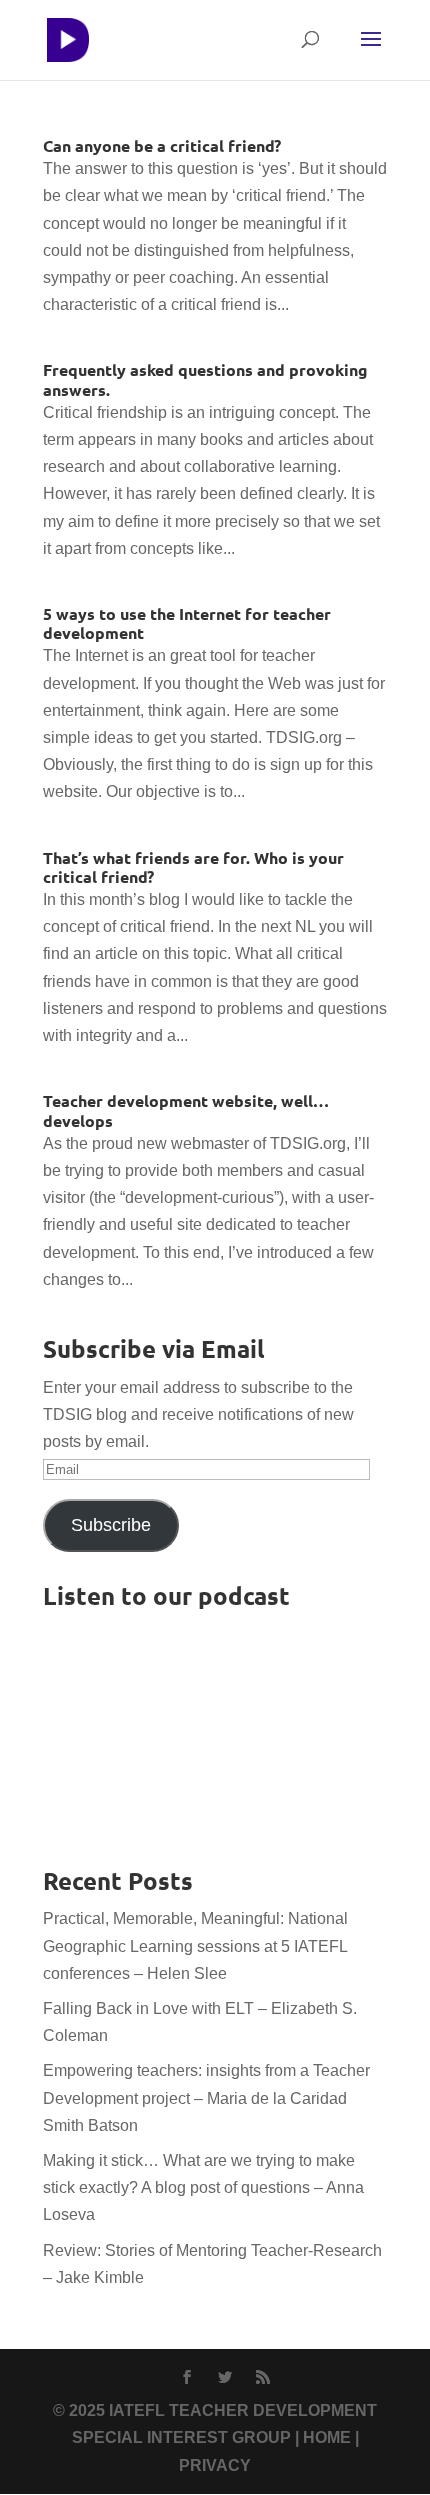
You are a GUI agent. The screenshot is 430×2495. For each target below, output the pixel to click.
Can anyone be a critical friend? (162, 145)
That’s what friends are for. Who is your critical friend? (193, 867)
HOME (327, 2437)
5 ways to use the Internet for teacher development (187, 623)
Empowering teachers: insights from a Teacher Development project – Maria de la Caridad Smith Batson (206, 2097)
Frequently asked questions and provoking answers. (205, 379)
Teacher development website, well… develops (186, 1110)
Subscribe (111, 1525)
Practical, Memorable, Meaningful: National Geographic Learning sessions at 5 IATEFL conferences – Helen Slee (195, 1945)
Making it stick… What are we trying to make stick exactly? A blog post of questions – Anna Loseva (203, 2187)
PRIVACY (215, 2465)
